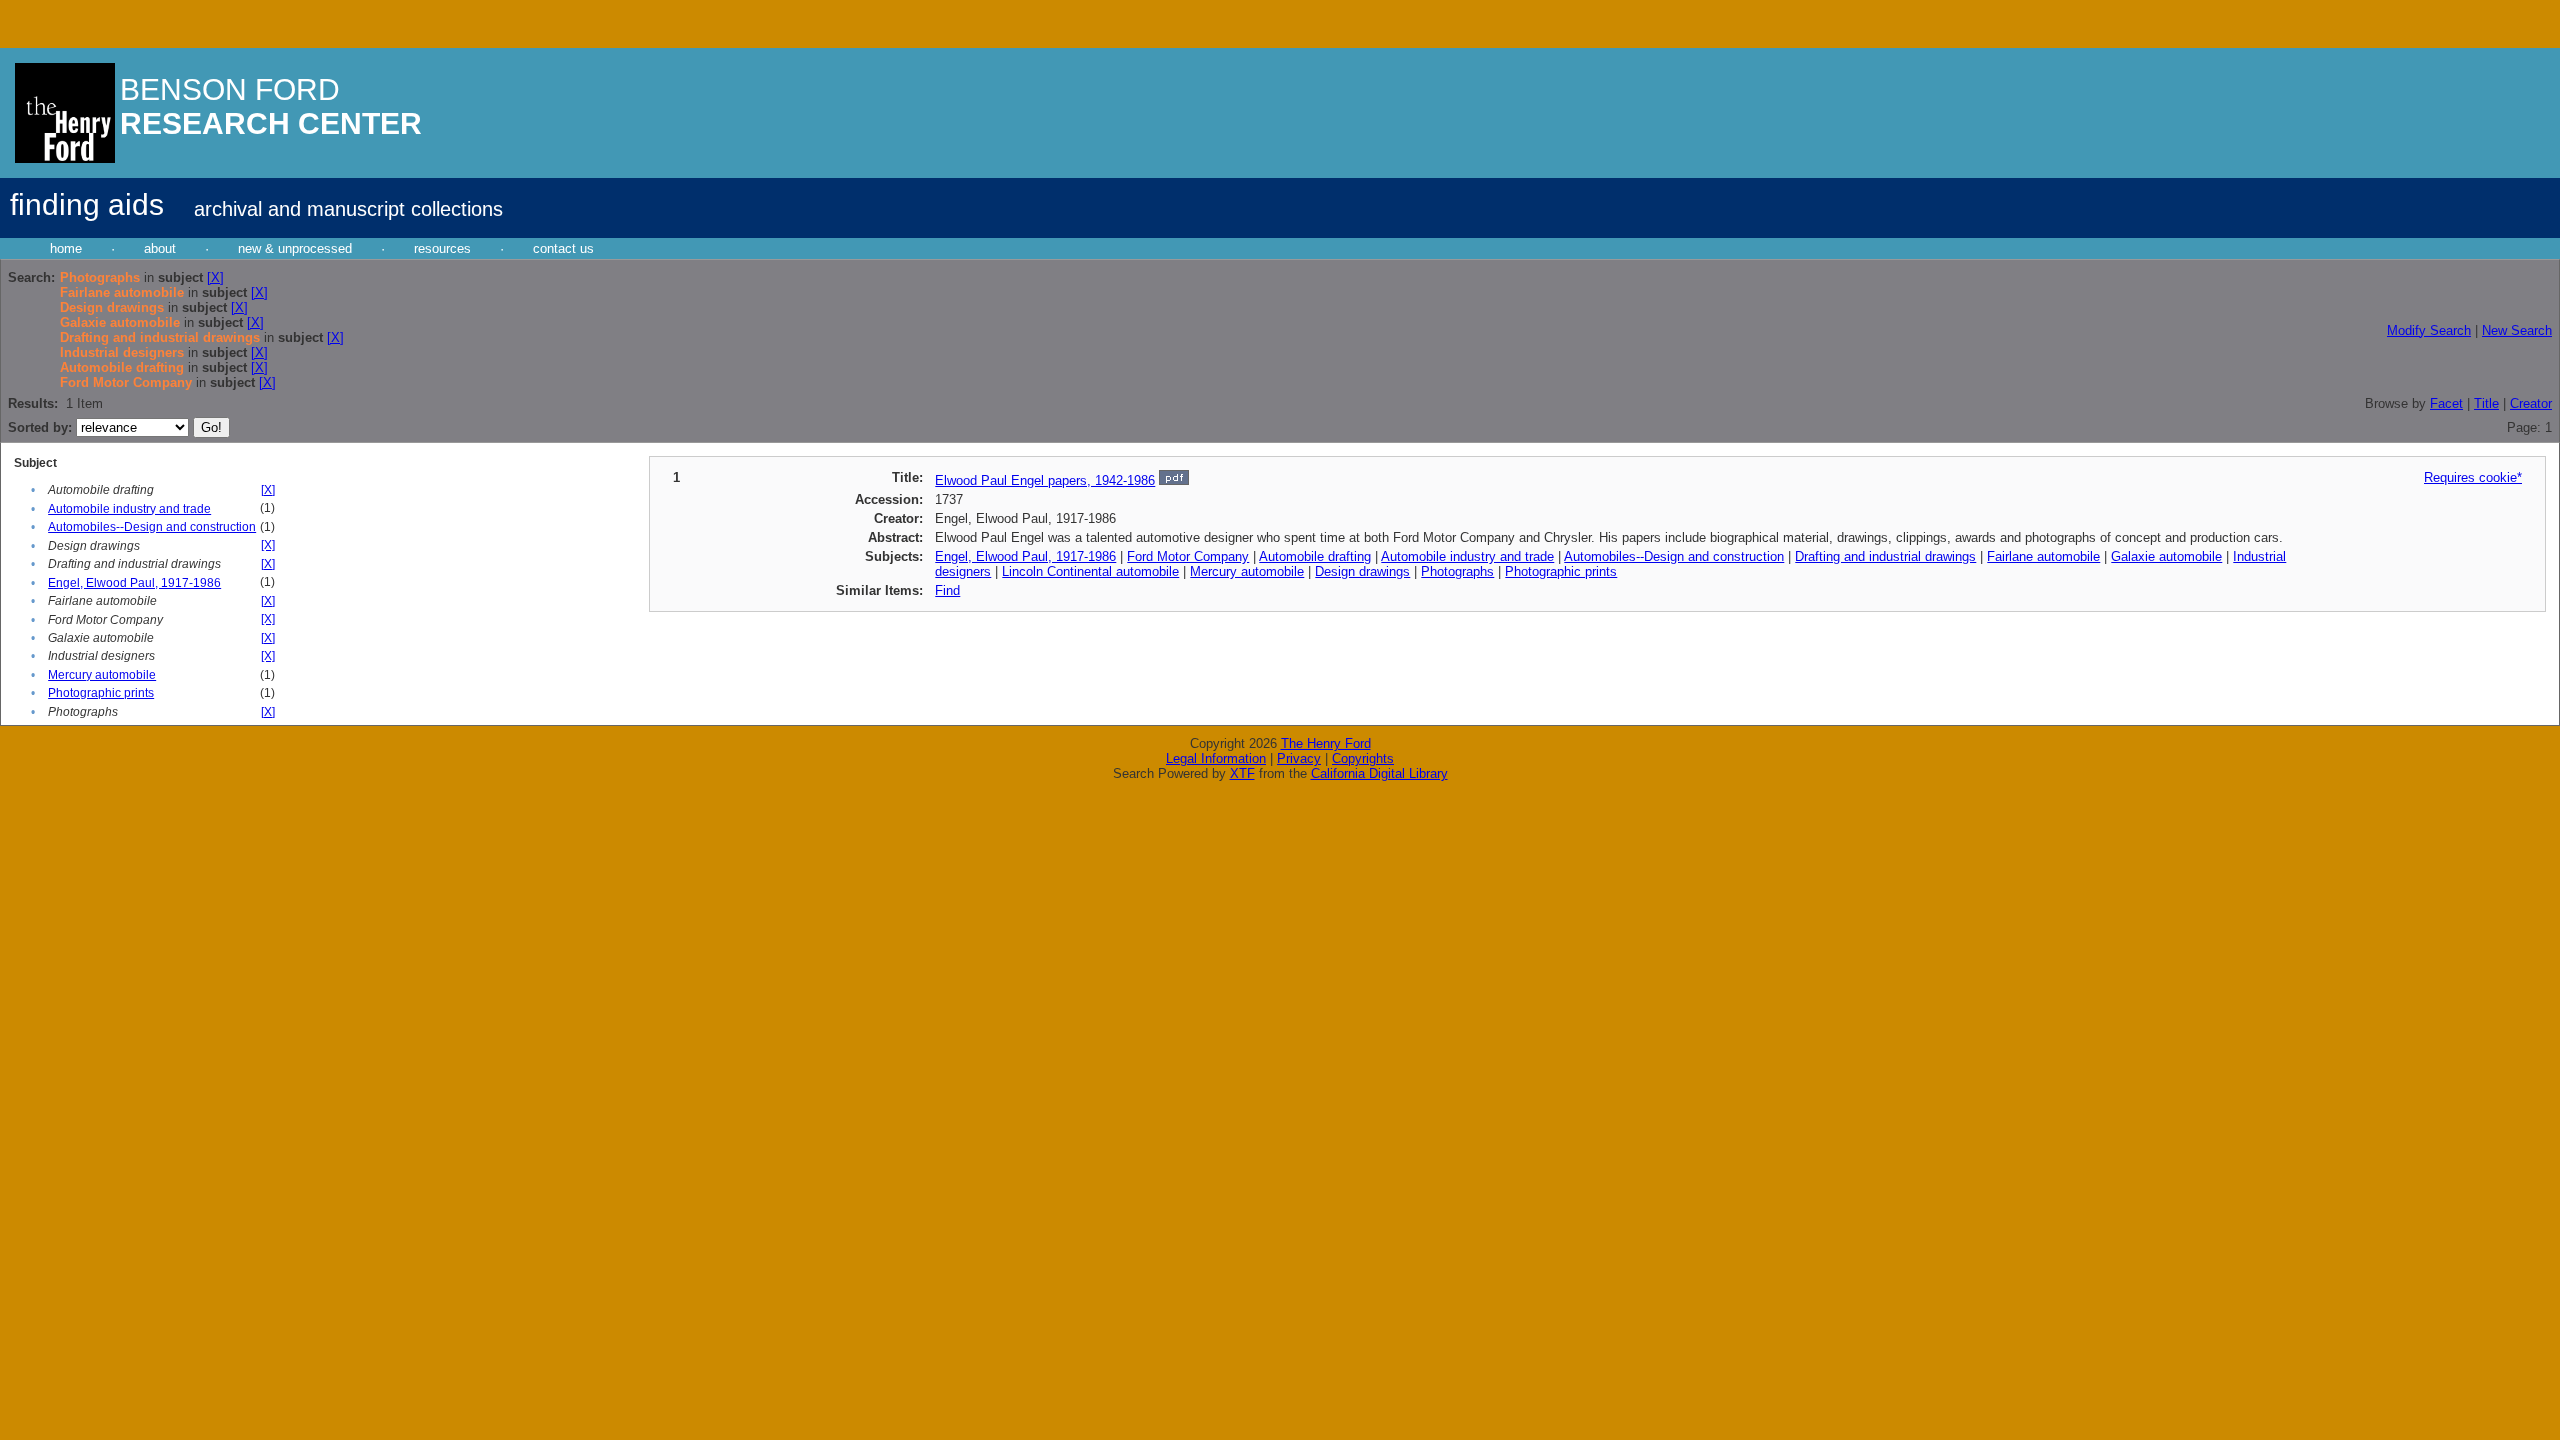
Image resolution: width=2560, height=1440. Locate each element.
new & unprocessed (295, 248)
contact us (563, 248)
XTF (1242, 773)
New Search (2517, 330)
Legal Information (1216, 758)
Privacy (1299, 758)
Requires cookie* (2473, 477)
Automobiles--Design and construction (152, 527)
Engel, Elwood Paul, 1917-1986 (134, 583)
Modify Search (2429, 330)
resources (442, 248)
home (66, 248)
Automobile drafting (1315, 556)
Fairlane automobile (2043, 556)
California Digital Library (1379, 773)
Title (2486, 403)
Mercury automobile (102, 675)
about (160, 248)
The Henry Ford (1326, 743)
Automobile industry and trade (129, 509)
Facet (2446, 403)
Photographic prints (101, 693)
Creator (2531, 403)
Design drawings (1362, 571)
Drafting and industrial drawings (1885, 556)
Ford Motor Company (1188, 556)
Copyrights (1363, 758)
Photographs (1457, 571)
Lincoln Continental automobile (1090, 571)
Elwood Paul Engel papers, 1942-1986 (1045, 480)
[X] (215, 277)
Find (947, 590)
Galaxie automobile (2166, 556)
